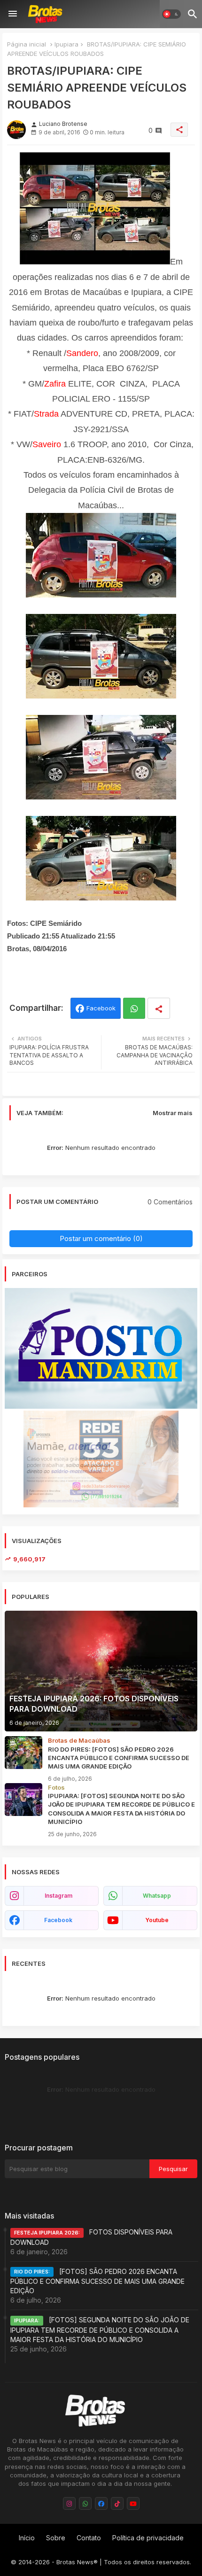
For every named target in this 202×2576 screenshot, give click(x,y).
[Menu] (13, 14)
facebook (58, 1920)
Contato (89, 2538)
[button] (171, 14)
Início (27, 2538)
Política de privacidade (148, 2538)
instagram (58, 1896)
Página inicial (27, 44)
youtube (157, 1920)
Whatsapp (134, 1008)
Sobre (56, 2538)
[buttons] (69, 2503)
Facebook (101, 1008)
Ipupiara (66, 44)
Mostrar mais (173, 1113)
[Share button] (159, 1008)
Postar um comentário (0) (101, 1238)
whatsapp (157, 1896)
